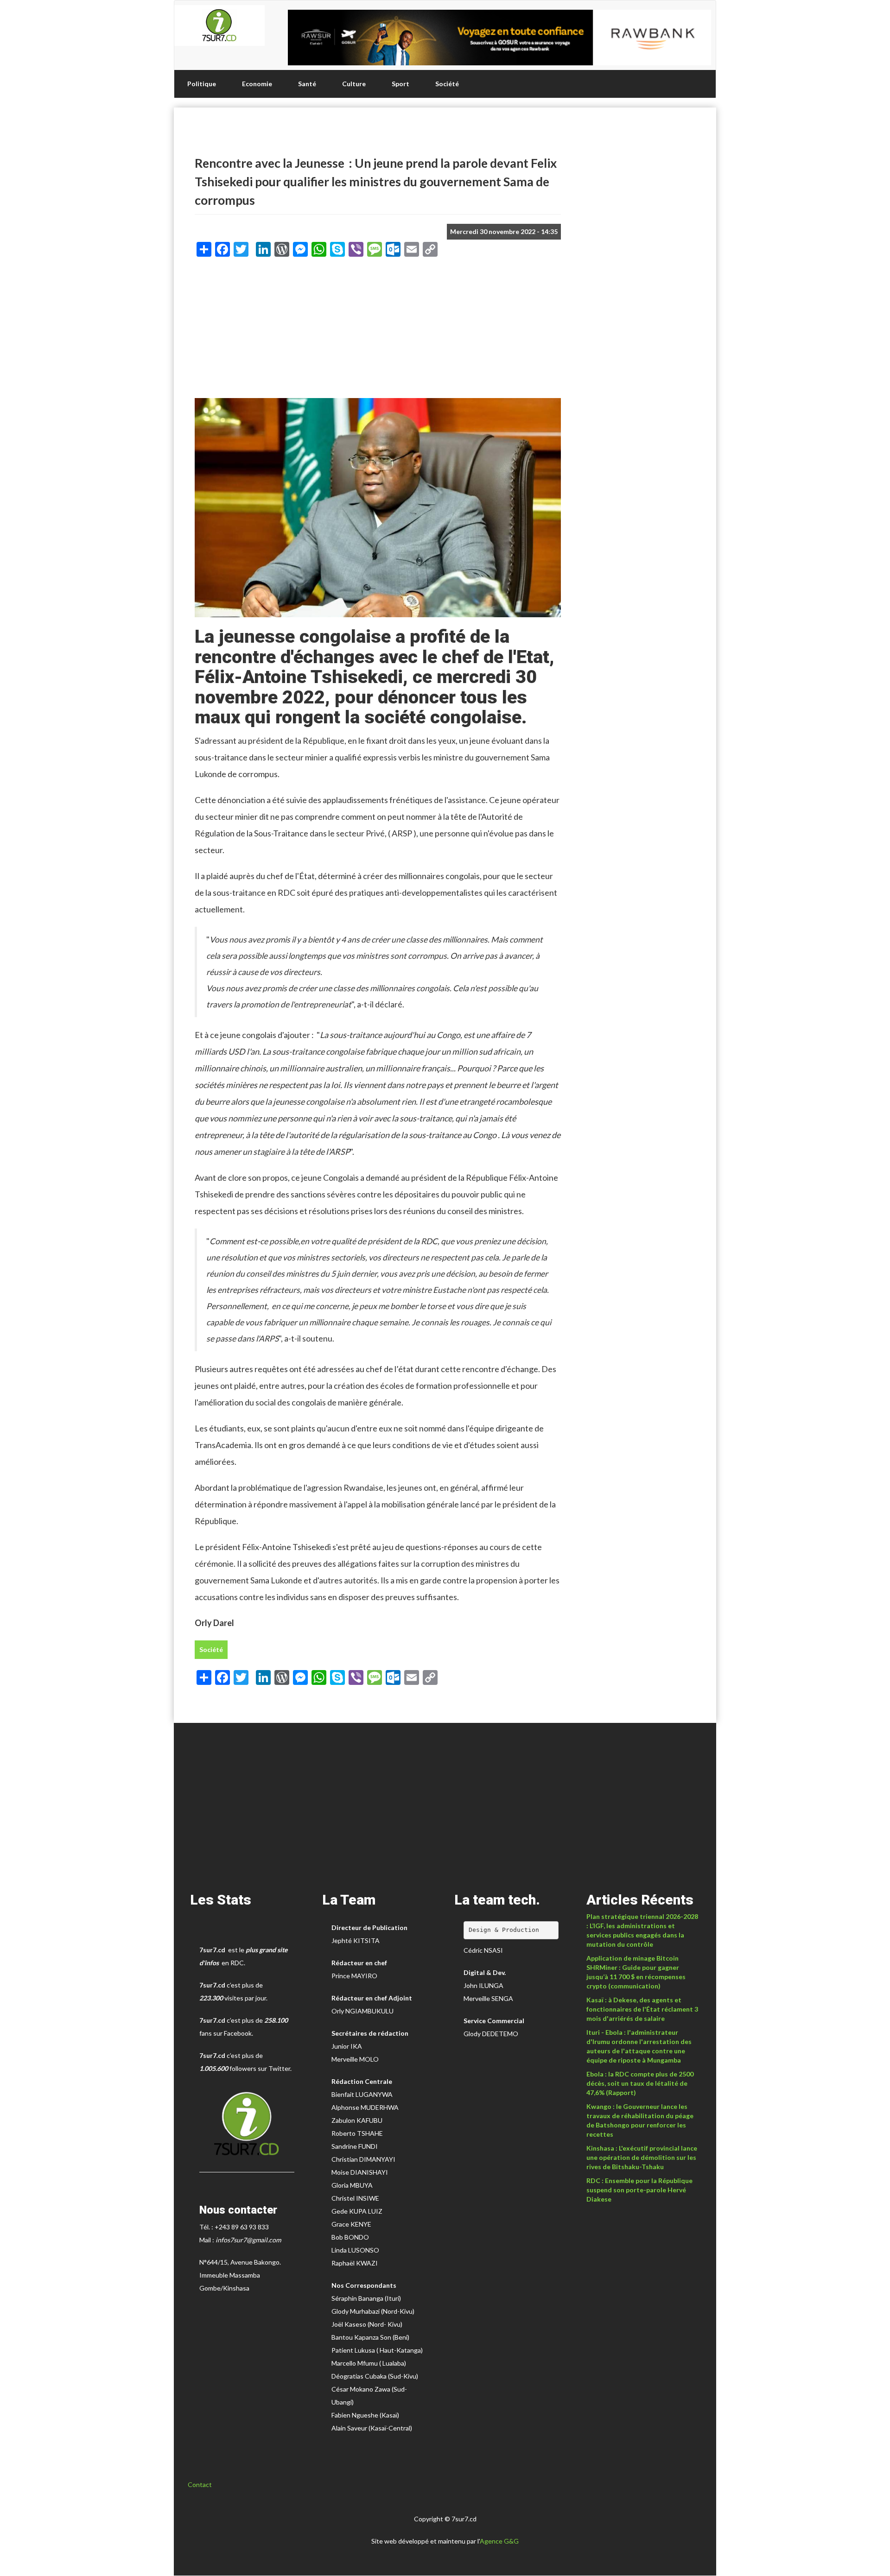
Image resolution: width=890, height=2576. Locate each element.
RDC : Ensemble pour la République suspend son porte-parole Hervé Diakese (639, 2190)
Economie (257, 84)
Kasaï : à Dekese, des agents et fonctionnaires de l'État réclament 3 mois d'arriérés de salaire (642, 2009)
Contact (200, 2484)
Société (447, 84)
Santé (307, 84)
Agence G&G (499, 2541)
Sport (400, 84)
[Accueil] (219, 25)
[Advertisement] (378, 331)
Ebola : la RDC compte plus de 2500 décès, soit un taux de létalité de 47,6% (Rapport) (640, 2083)
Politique (202, 84)
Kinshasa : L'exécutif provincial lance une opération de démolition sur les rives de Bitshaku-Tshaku (642, 2157)
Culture (354, 84)
